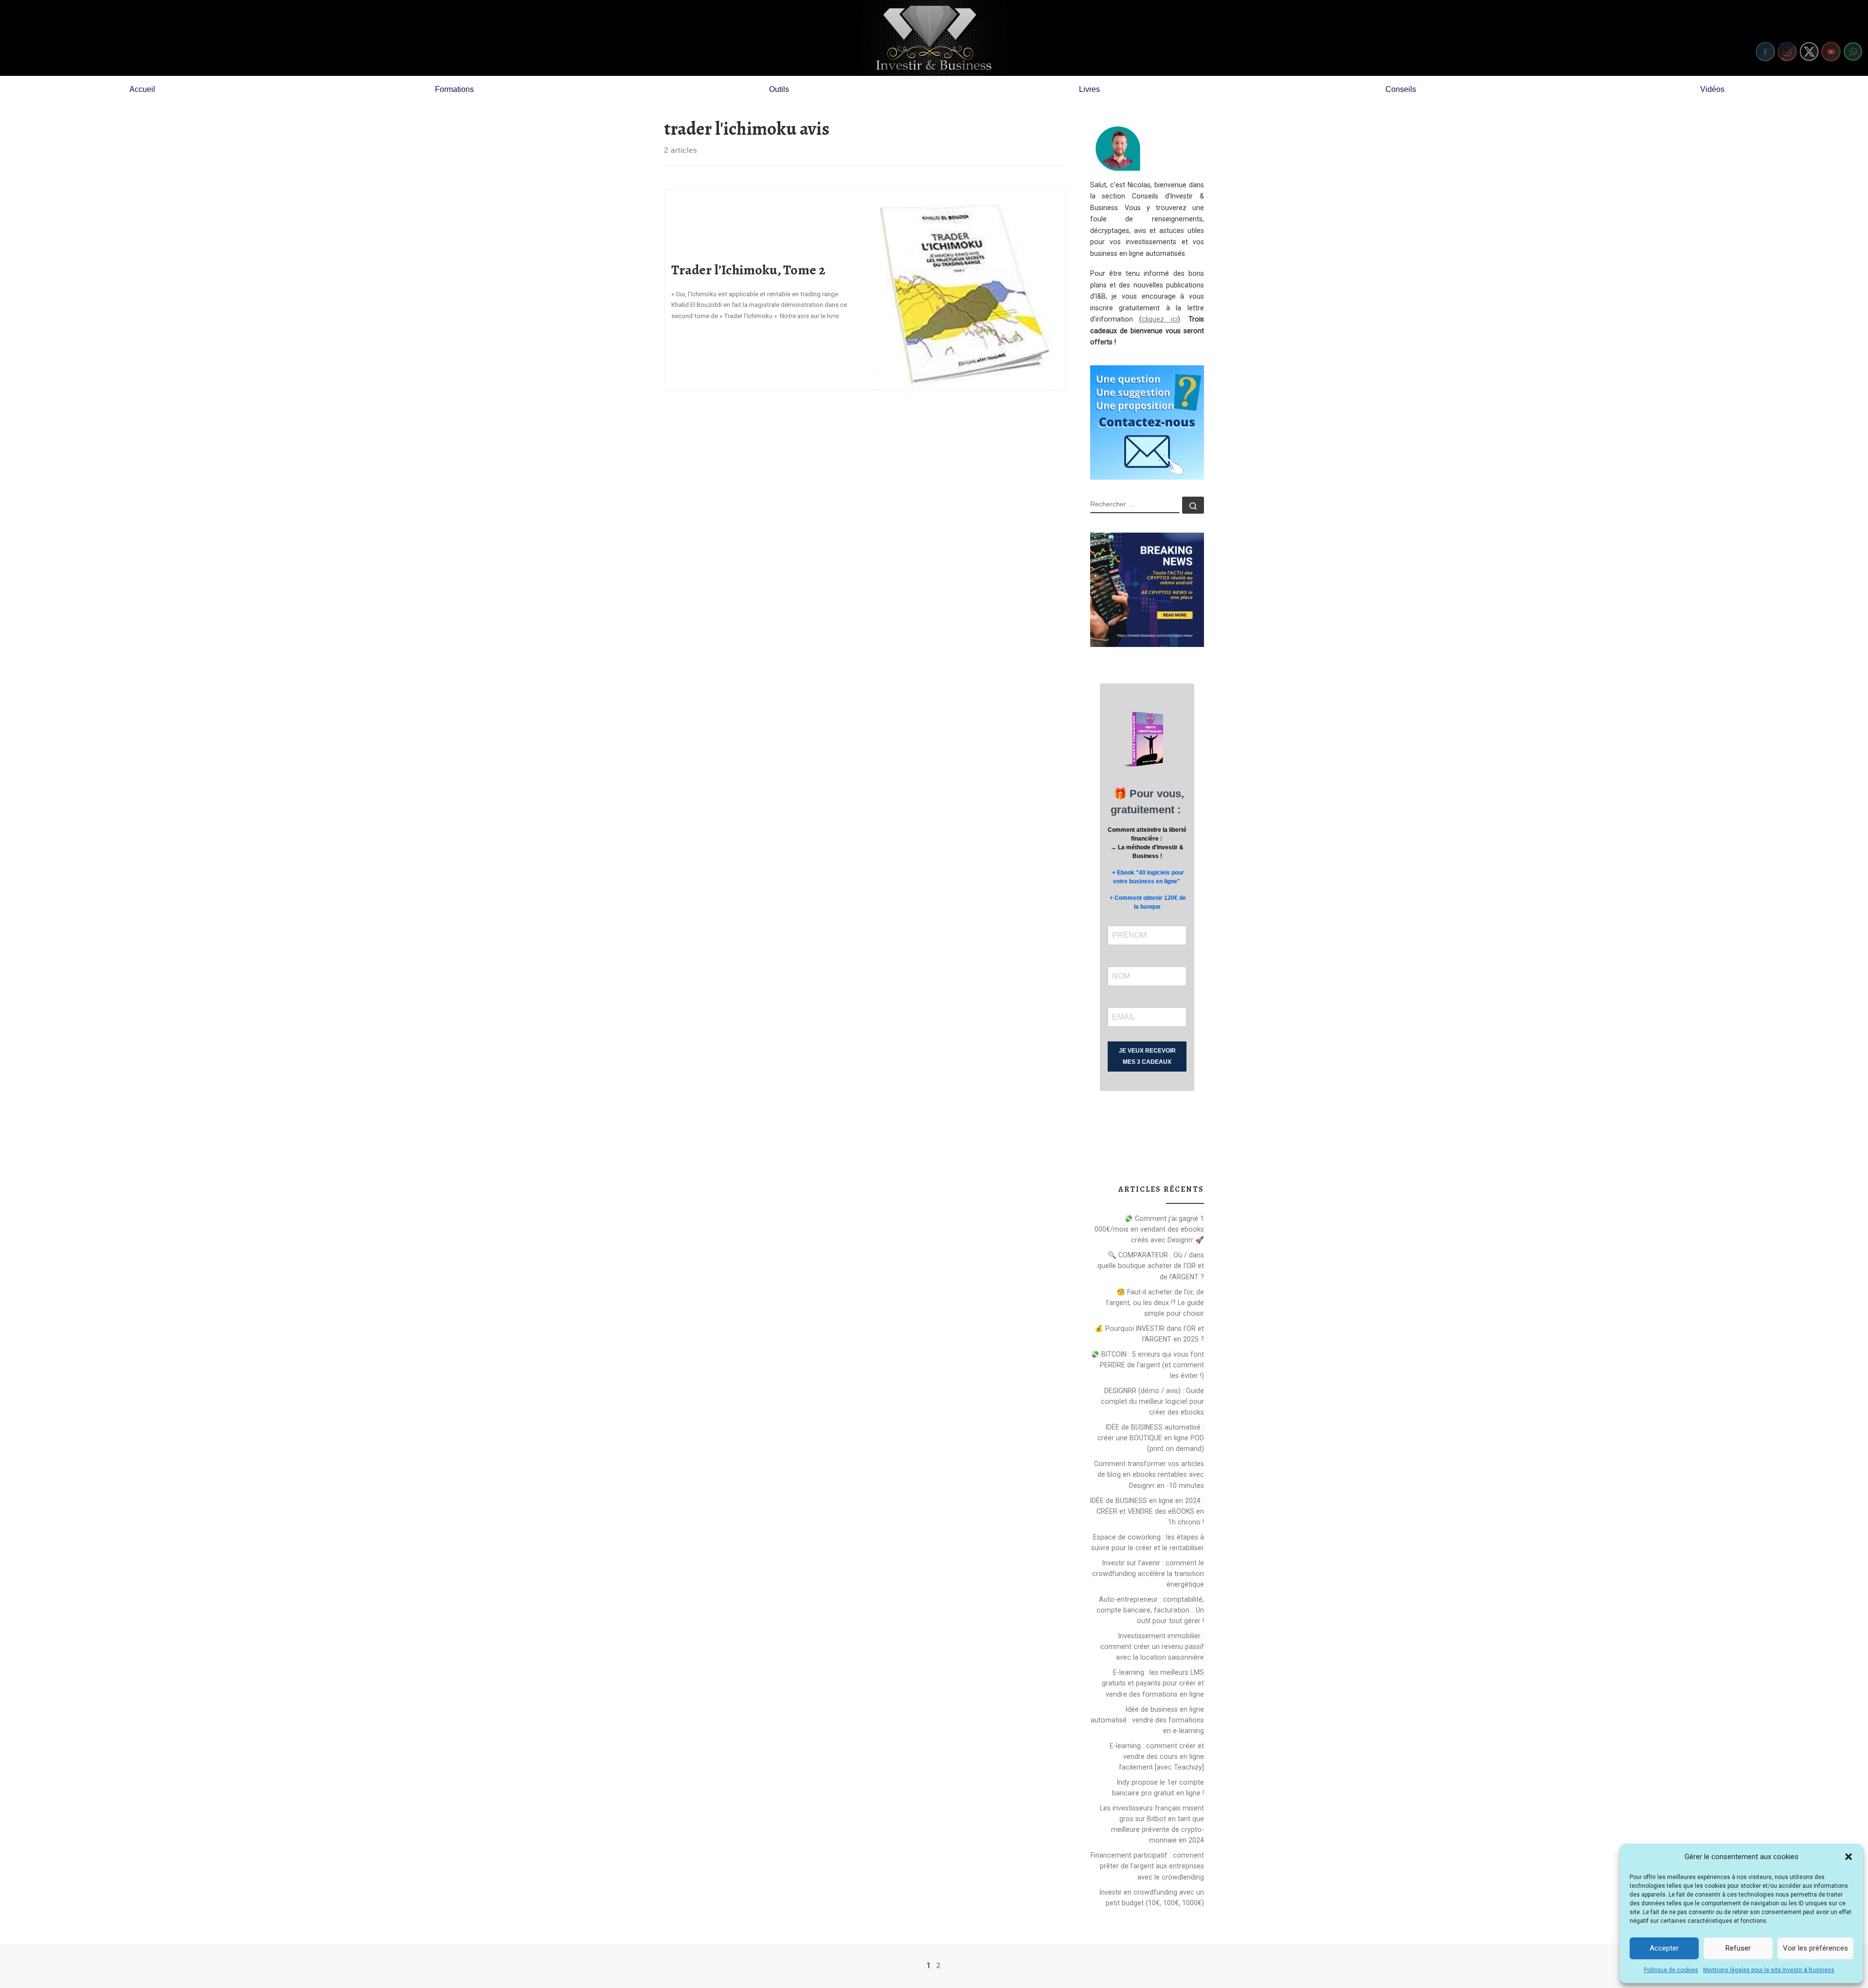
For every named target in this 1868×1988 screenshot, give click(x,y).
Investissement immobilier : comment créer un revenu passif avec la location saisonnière (1152, 1647)
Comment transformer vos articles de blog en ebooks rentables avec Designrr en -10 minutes (1149, 1474)
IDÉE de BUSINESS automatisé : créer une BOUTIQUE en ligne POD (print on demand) (1151, 1438)
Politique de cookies (1671, 1970)
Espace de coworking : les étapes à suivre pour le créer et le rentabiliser (1148, 1542)
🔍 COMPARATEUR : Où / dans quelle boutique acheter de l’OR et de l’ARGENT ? (1151, 1266)
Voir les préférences (1815, 1948)
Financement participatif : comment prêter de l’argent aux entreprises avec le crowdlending (1147, 1866)
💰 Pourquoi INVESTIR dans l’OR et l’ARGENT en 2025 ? (1149, 1334)
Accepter (1664, 1948)
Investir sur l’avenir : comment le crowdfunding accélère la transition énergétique (1148, 1574)
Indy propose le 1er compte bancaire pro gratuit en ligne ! (1158, 1788)
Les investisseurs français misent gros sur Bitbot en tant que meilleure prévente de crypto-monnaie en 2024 (1152, 1824)
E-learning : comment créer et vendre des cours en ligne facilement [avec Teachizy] (1157, 1756)
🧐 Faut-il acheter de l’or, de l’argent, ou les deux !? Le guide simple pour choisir (1155, 1303)
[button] (1849, 1857)
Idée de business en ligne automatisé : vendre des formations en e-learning (1147, 1720)
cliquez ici (1160, 319)
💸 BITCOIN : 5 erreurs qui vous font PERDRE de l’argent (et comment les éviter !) (1147, 1365)
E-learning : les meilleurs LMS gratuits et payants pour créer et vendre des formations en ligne (1153, 1683)
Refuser (1738, 1948)
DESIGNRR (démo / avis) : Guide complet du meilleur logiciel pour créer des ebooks (1152, 1401)
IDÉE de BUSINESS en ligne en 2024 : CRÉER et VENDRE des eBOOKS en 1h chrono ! (1147, 1511)
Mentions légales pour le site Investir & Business (1769, 1970)
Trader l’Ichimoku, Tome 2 (748, 270)
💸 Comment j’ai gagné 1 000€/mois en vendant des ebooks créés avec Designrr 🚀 (1149, 1229)
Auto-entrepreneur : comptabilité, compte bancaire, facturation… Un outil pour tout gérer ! (1150, 1610)
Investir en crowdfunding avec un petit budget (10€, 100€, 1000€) (1152, 1898)
